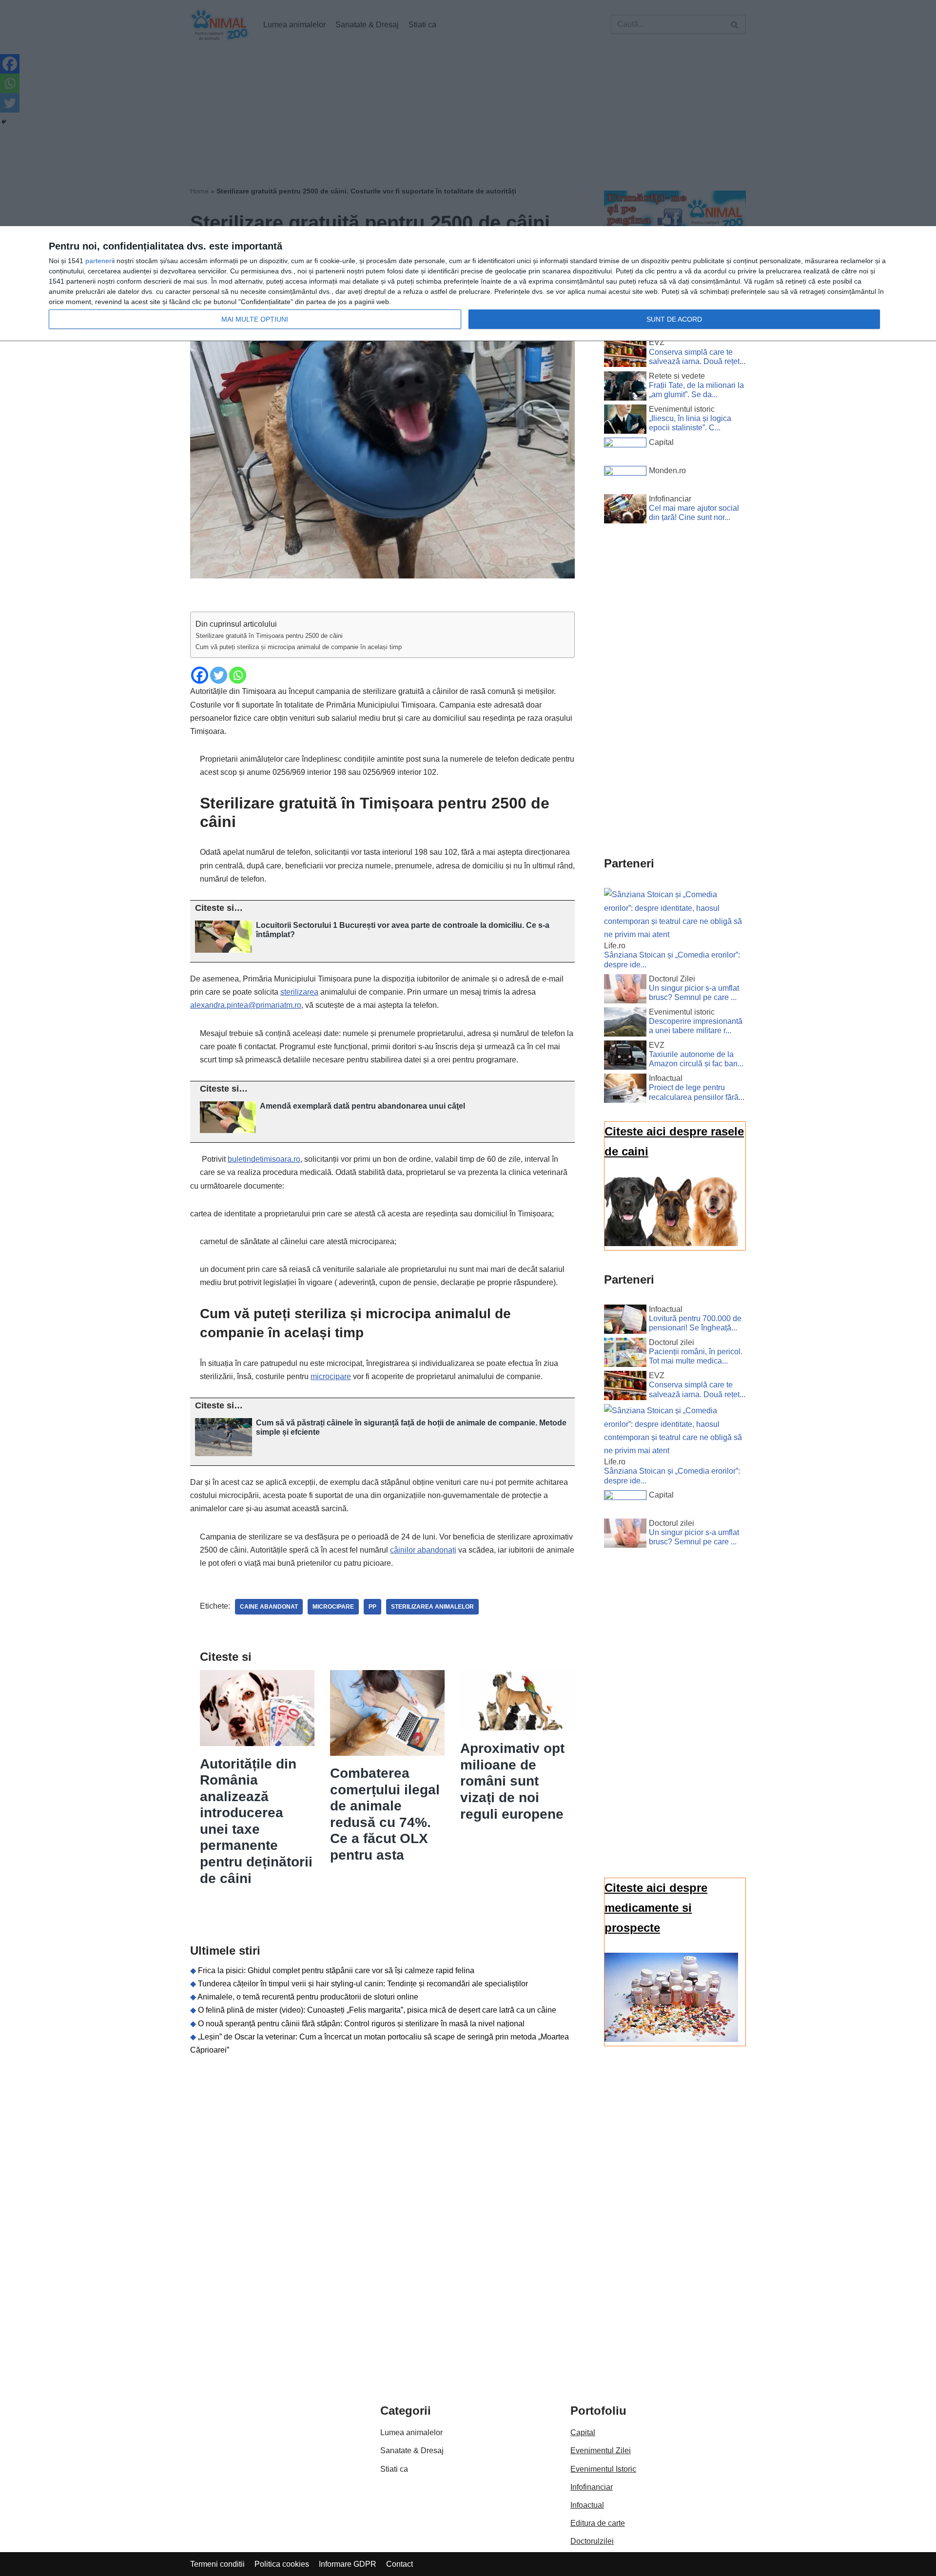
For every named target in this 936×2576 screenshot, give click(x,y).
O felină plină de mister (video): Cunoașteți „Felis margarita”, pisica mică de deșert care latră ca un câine (377, 2010)
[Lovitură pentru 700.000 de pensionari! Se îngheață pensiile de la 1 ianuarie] (625, 1321)
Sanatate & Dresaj (412, 2451)
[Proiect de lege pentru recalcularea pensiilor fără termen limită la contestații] (625, 1090)
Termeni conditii (217, 2564)
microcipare (331, 1376)
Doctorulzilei (592, 2541)
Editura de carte (598, 2523)
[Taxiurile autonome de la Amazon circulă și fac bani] (625, 1057)
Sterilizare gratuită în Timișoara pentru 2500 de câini (269, 636)
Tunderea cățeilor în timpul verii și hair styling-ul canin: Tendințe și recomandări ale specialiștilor (363, 1984)
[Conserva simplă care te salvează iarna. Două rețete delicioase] (625, 354)
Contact (400, 2564)
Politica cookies (282, 2564)
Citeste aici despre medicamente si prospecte (656, 1908)
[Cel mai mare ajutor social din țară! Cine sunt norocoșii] (625, 511)
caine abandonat (269, 1607)
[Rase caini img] (671, 1243)
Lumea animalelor (411, 2432)
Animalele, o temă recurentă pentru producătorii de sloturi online (308, 1997)
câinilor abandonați (423, 1550)
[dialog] (468, 284)
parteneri (99, 261)
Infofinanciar (592, 2487)
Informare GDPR (348, 2564)
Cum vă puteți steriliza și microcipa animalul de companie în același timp (299, 647)
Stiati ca (394, 2469)
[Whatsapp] (238, 675)
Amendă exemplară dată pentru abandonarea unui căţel (362, 1106)
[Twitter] (219, 675)
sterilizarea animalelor (432, 1607)
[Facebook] (200, 675)
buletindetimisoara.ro (264, 1159)
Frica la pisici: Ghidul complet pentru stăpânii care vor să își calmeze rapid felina (336, 1970)
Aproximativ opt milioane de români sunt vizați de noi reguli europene (512, 1781)
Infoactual (587, 2505)
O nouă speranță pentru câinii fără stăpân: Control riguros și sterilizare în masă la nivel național (361, 2024)
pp (372, 1607)
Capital (583, 2432)
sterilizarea (299, 992)
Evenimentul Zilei (601, 2451)
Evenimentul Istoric (603, 2469)
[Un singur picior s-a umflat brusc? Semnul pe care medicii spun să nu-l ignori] (625, 991)
